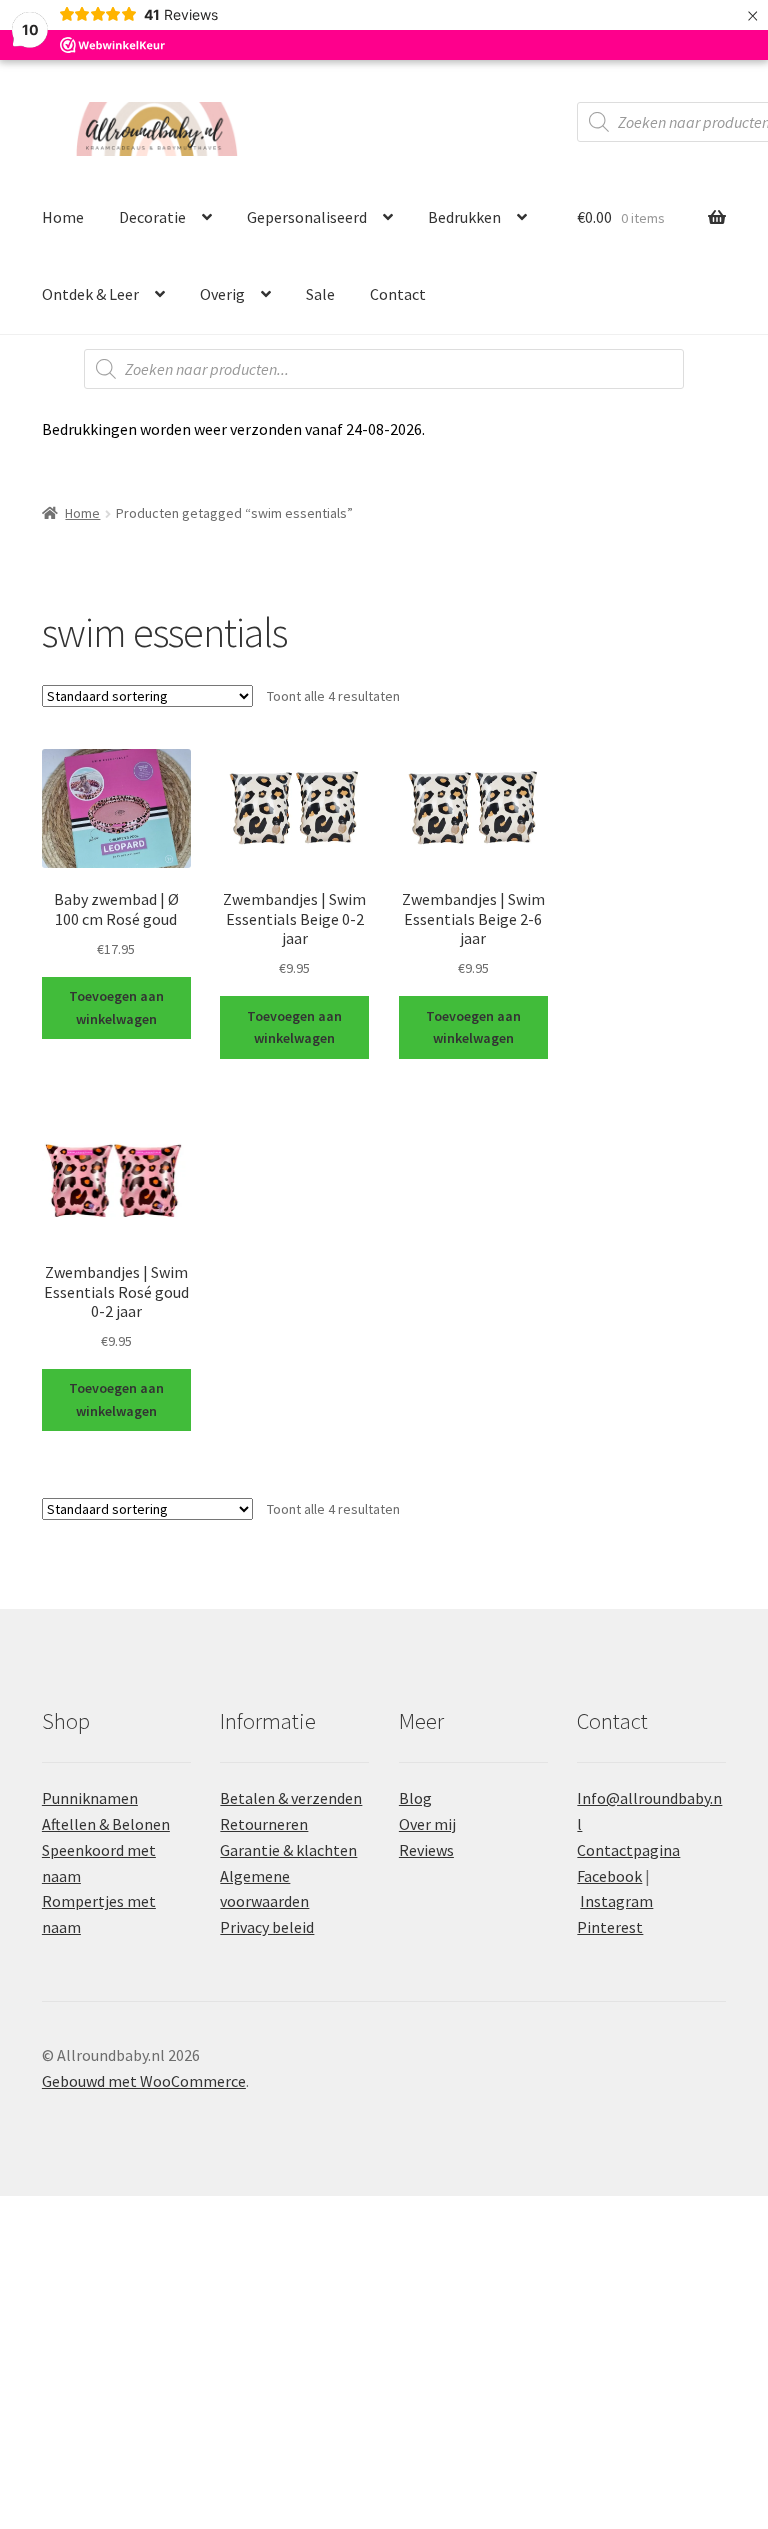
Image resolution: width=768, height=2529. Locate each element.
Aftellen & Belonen (106, 1824)
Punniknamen (90, 1798)
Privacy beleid (267, 1927)
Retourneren (264, 1824)
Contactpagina (628, 1850)
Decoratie (152, 217)
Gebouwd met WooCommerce (144, 2081)
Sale (320, 294)
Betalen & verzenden (291, 1798)
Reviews (426, 1850)
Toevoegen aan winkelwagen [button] (116, 1007)
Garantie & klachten (288, 1850)
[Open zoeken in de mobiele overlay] (384, 369)
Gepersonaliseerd (307, 217)
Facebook (609, 1876)
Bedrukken (464, 217)
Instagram (616, 1901)
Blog (415, 1798)
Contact (398, 294)
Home (63, 217)
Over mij (427, 1824)
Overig (222, 294)
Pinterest (610, 1927)
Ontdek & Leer (90, 294)
